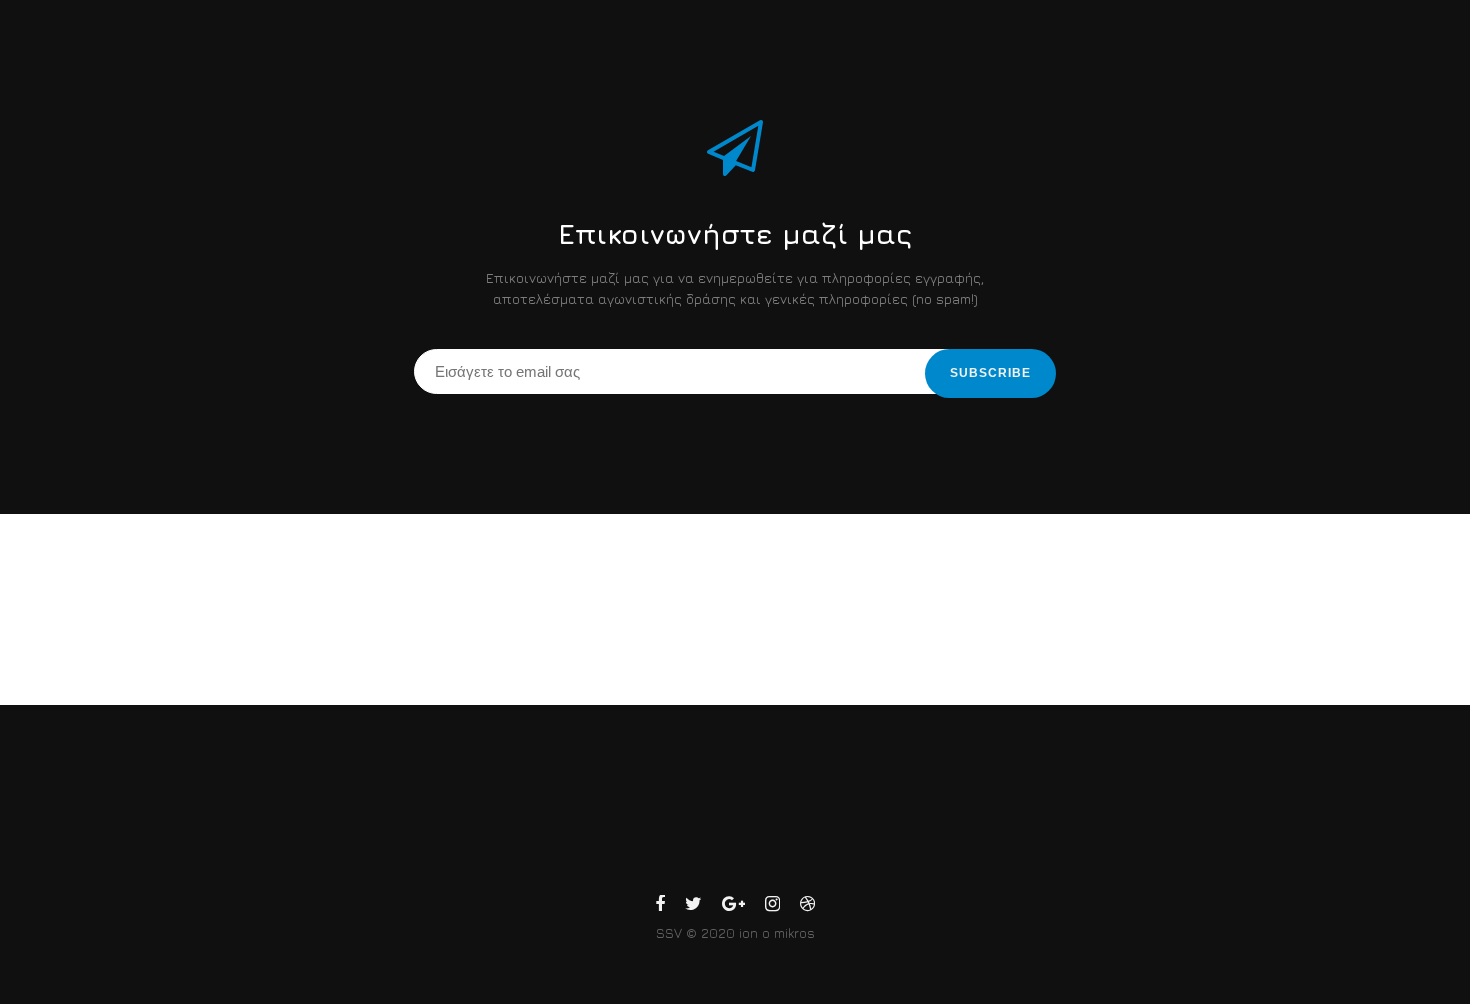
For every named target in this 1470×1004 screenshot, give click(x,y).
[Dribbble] (807, 907)
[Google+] (733, 907)
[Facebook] (660, 907)
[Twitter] (693, 907)
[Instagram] (772, 907)
